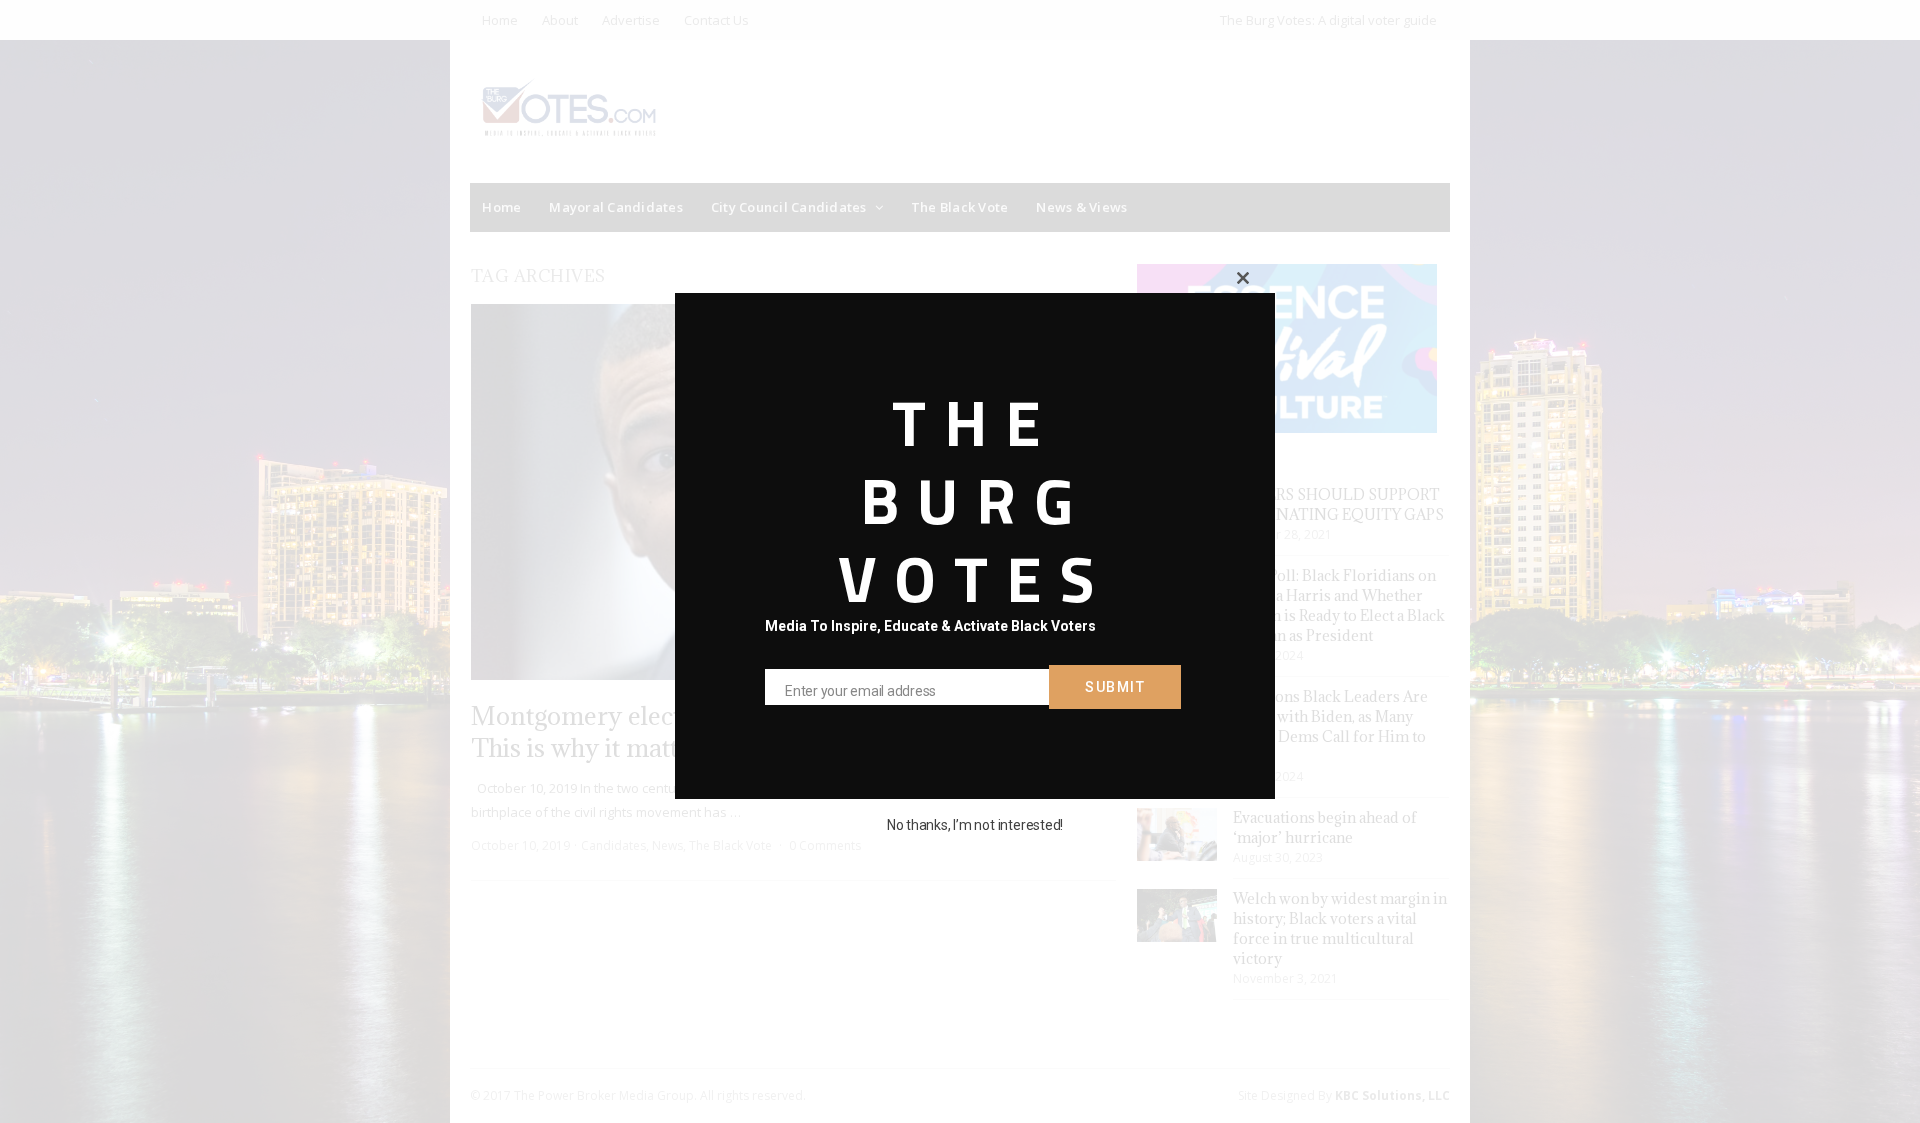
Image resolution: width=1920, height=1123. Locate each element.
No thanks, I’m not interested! (975, 825)
